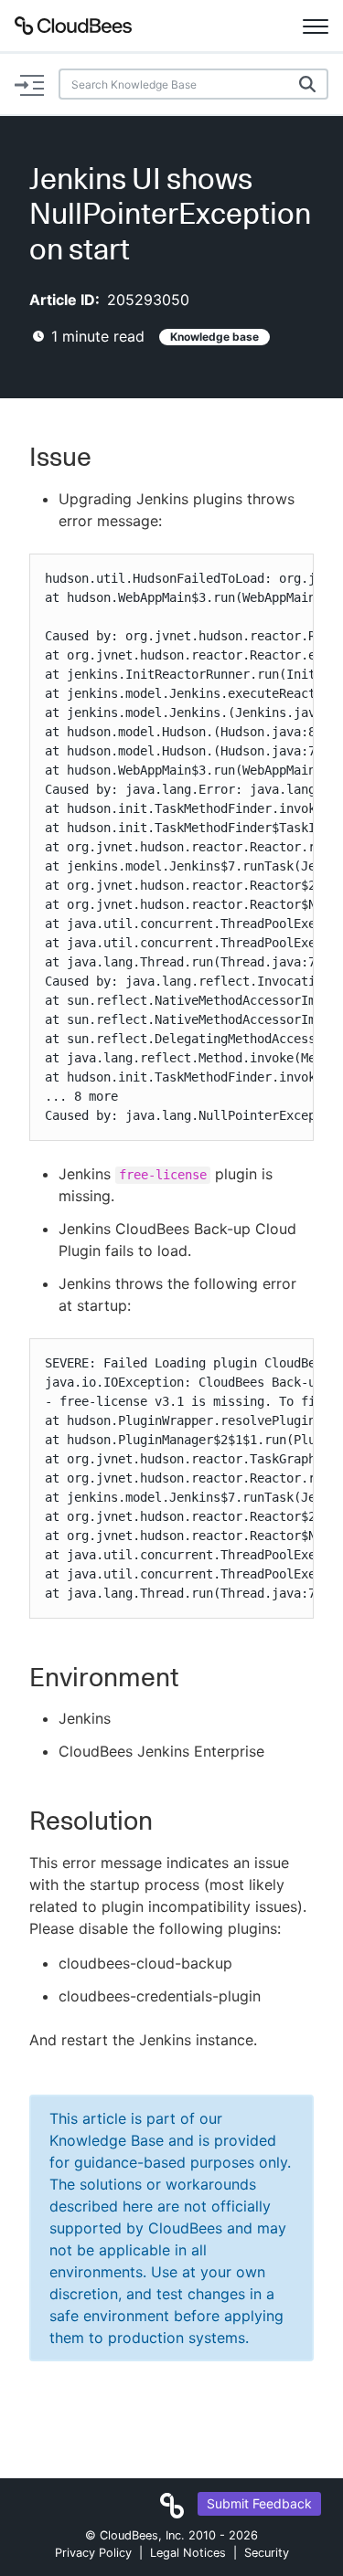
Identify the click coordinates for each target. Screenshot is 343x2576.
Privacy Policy (93, 2553)
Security (267, 2553)
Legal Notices (188, 2553)
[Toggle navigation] (316, 26)
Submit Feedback (259, 2503)
